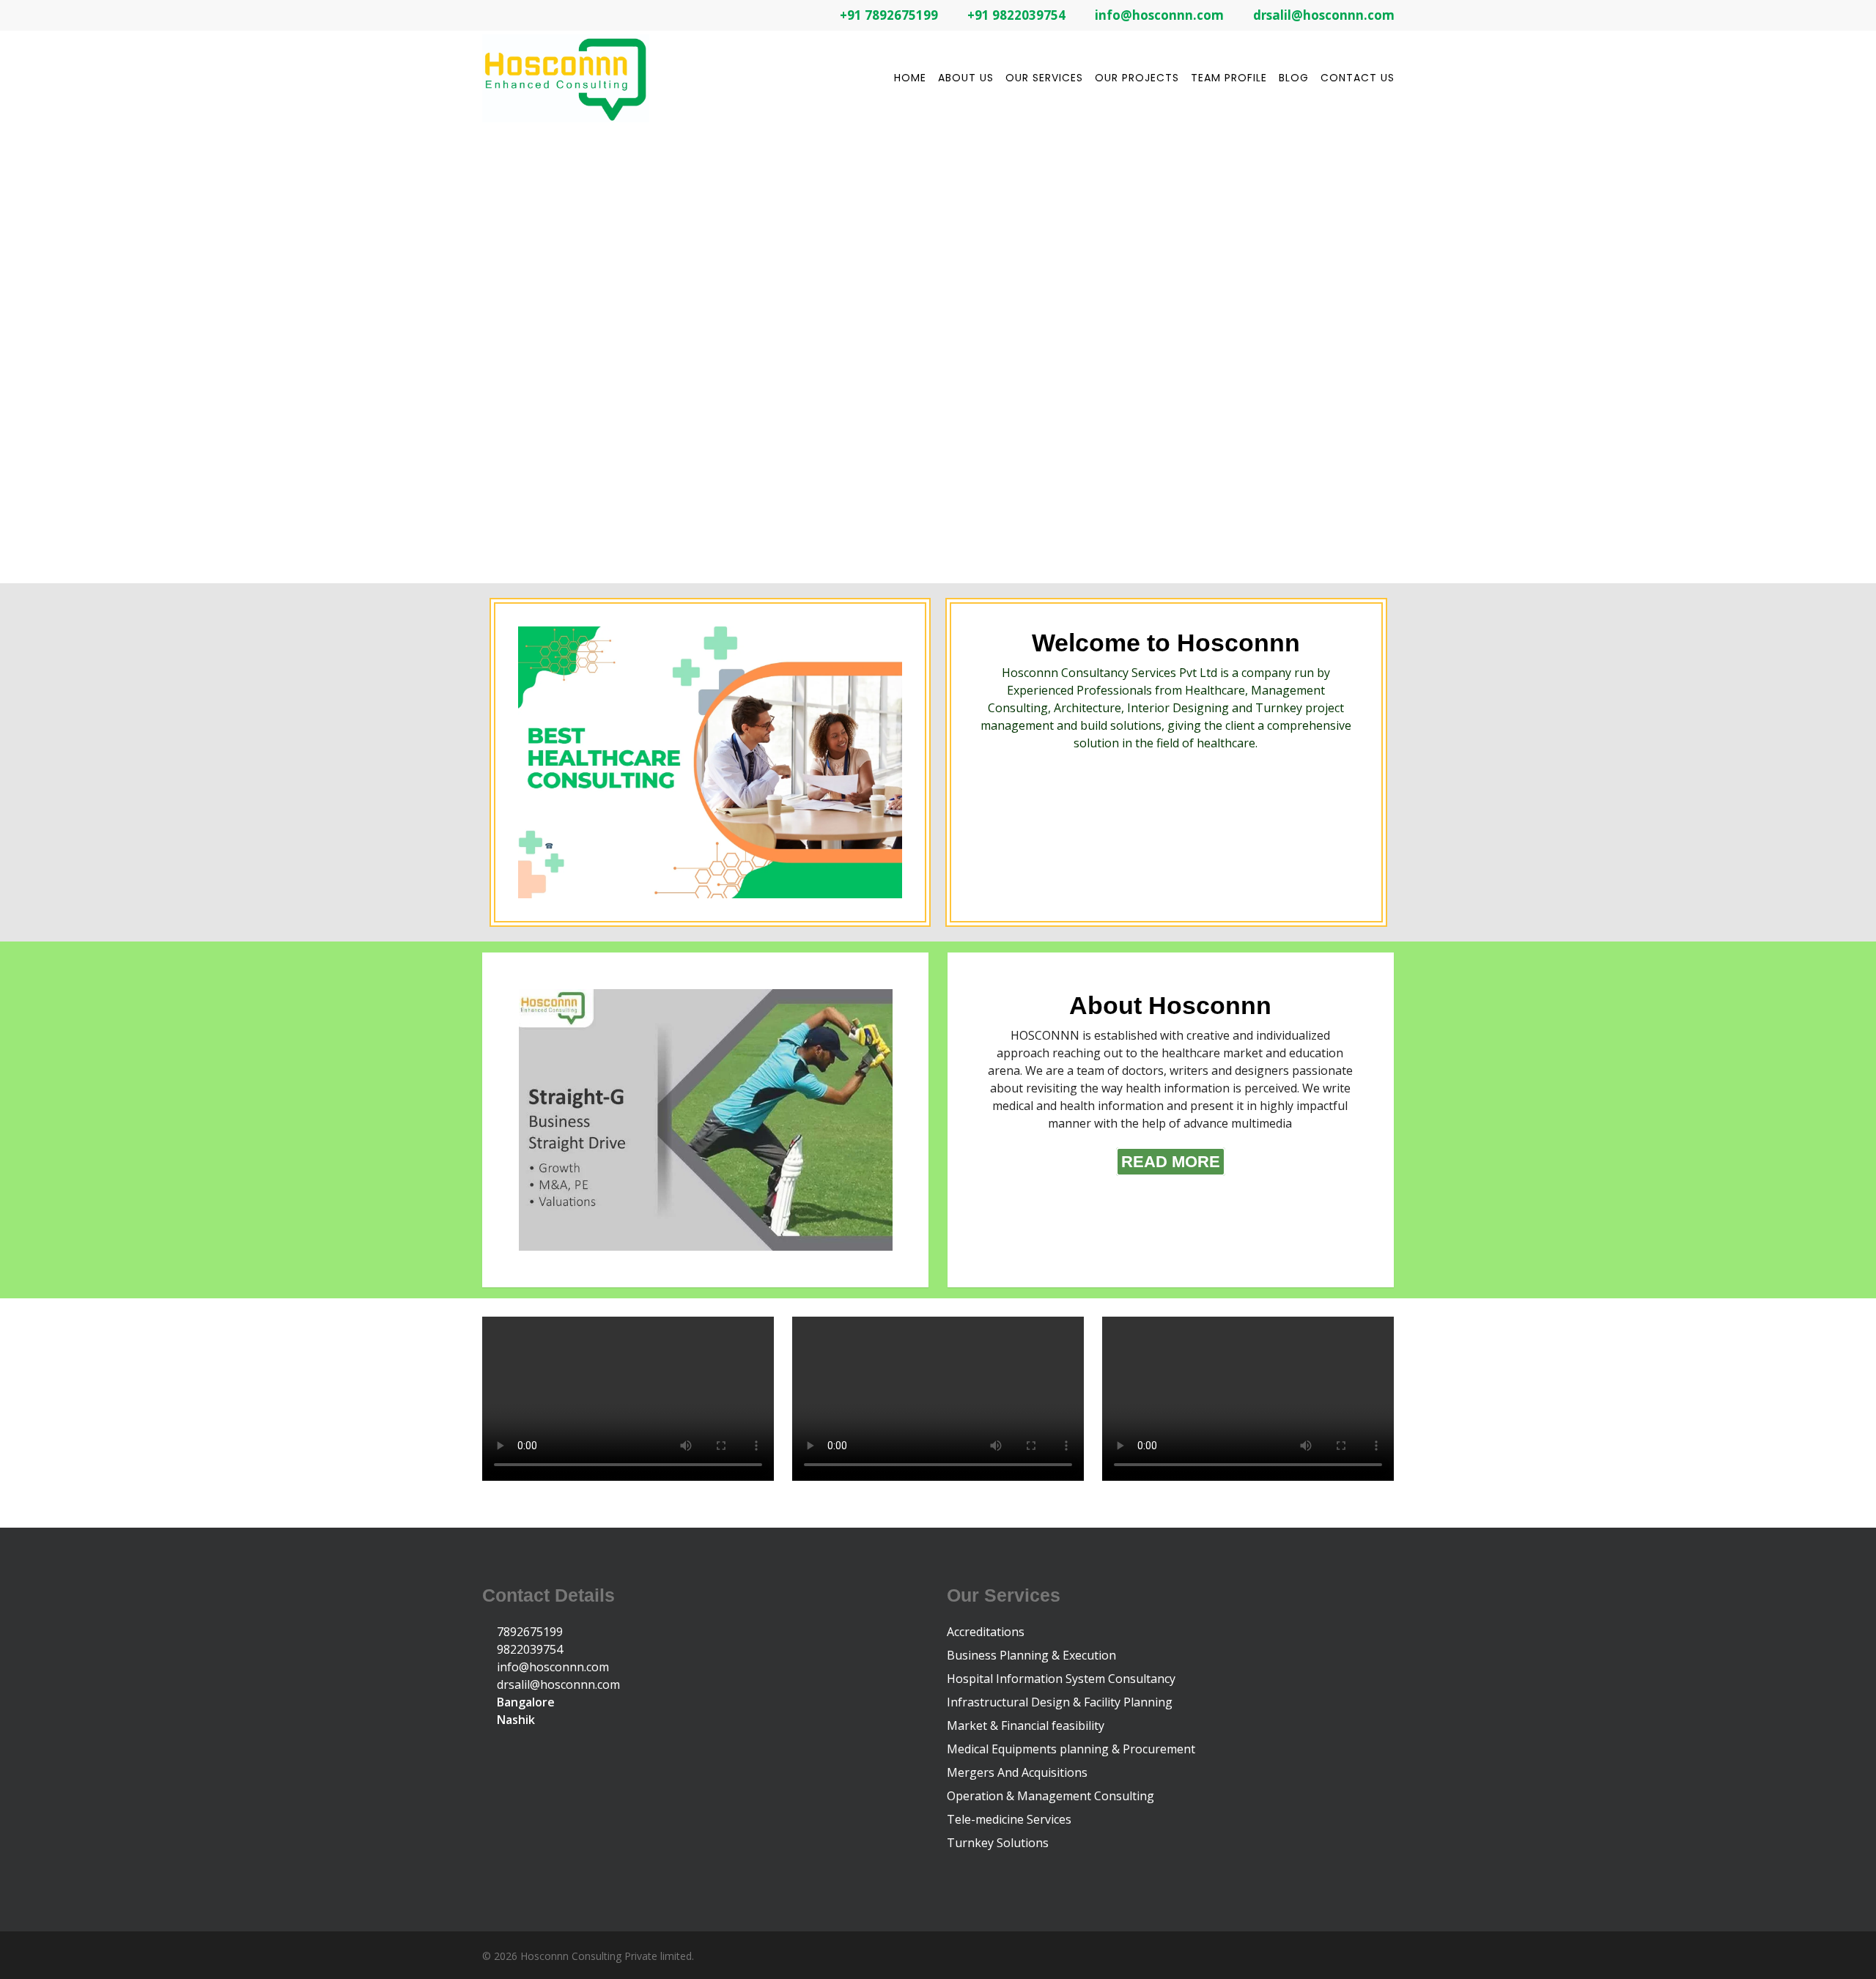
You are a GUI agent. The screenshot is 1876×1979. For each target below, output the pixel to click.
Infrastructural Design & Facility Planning (1060, 1702)
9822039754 (528, 1649)
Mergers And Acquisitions (1017, 1772)
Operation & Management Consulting (1050, 1796)
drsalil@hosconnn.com (557, 1684)
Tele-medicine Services (1009, 1819)
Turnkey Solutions (998, 1843)
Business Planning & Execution (1031, 1655)
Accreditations (986, 1632)
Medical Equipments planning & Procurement (1071, 1749)
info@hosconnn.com (551, 1667)
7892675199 (528, 1632)
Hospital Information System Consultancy (1061, 1679)
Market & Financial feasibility (1026, 1725)
